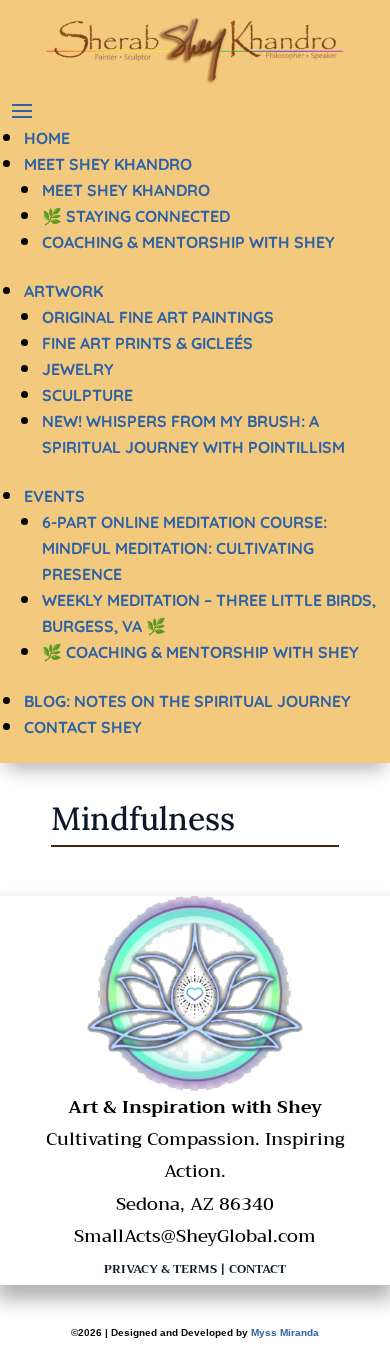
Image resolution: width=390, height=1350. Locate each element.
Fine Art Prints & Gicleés (147, 343)
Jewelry (78, 369)
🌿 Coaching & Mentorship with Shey (200, 652)
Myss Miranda (285, 1332)
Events (54, 496)
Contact (257, 1269)
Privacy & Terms (160, 1269)
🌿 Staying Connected (136, 216)
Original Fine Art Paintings (158, 317)
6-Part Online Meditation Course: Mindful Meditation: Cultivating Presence (184, 548)
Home (47, 138)
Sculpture (87, 395)
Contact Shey (83, 727)
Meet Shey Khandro (108, 164)
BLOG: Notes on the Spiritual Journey (187, 701)
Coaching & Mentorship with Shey (188, 242)
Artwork (63, 291)
